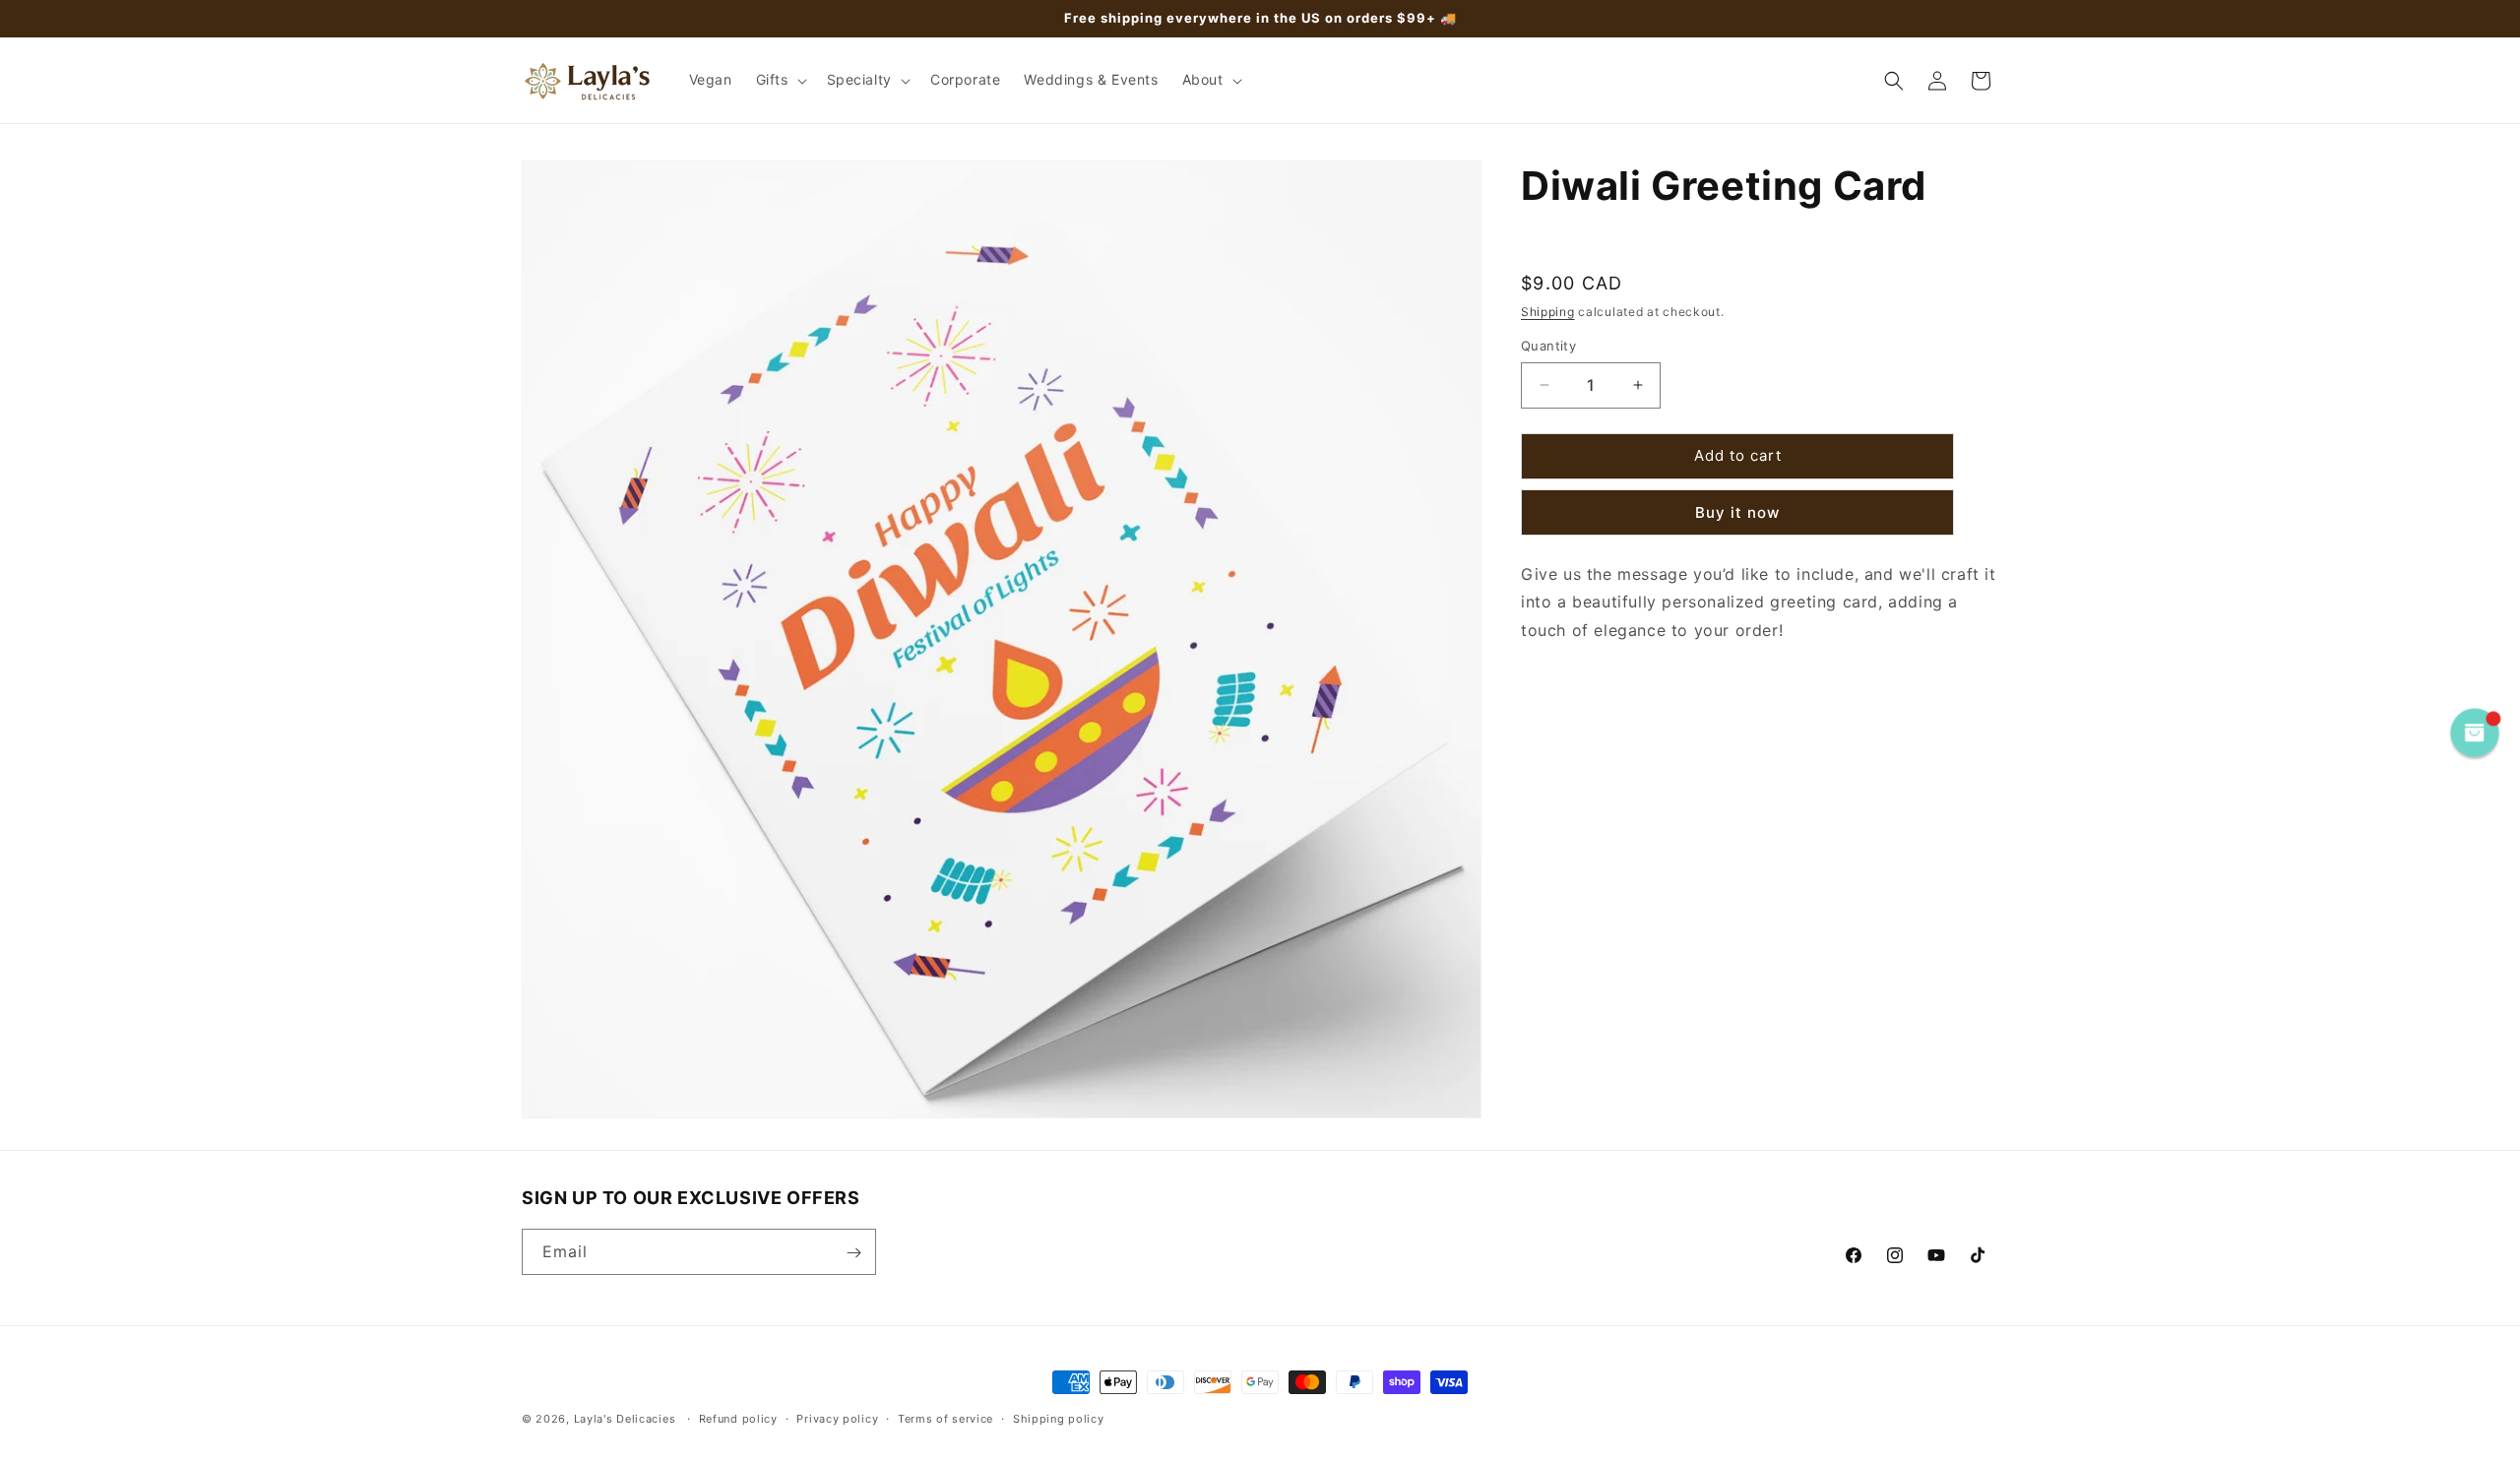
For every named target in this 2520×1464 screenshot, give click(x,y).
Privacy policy (837, 1418)
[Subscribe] (853, 1253)
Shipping (1548, 311)
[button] (780, 80)
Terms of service (945, 1418)
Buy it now (1737, 511)
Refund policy (738, 1418)
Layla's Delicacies (625, 1419)
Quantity (1548, 346)
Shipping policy (1059, 1418)
